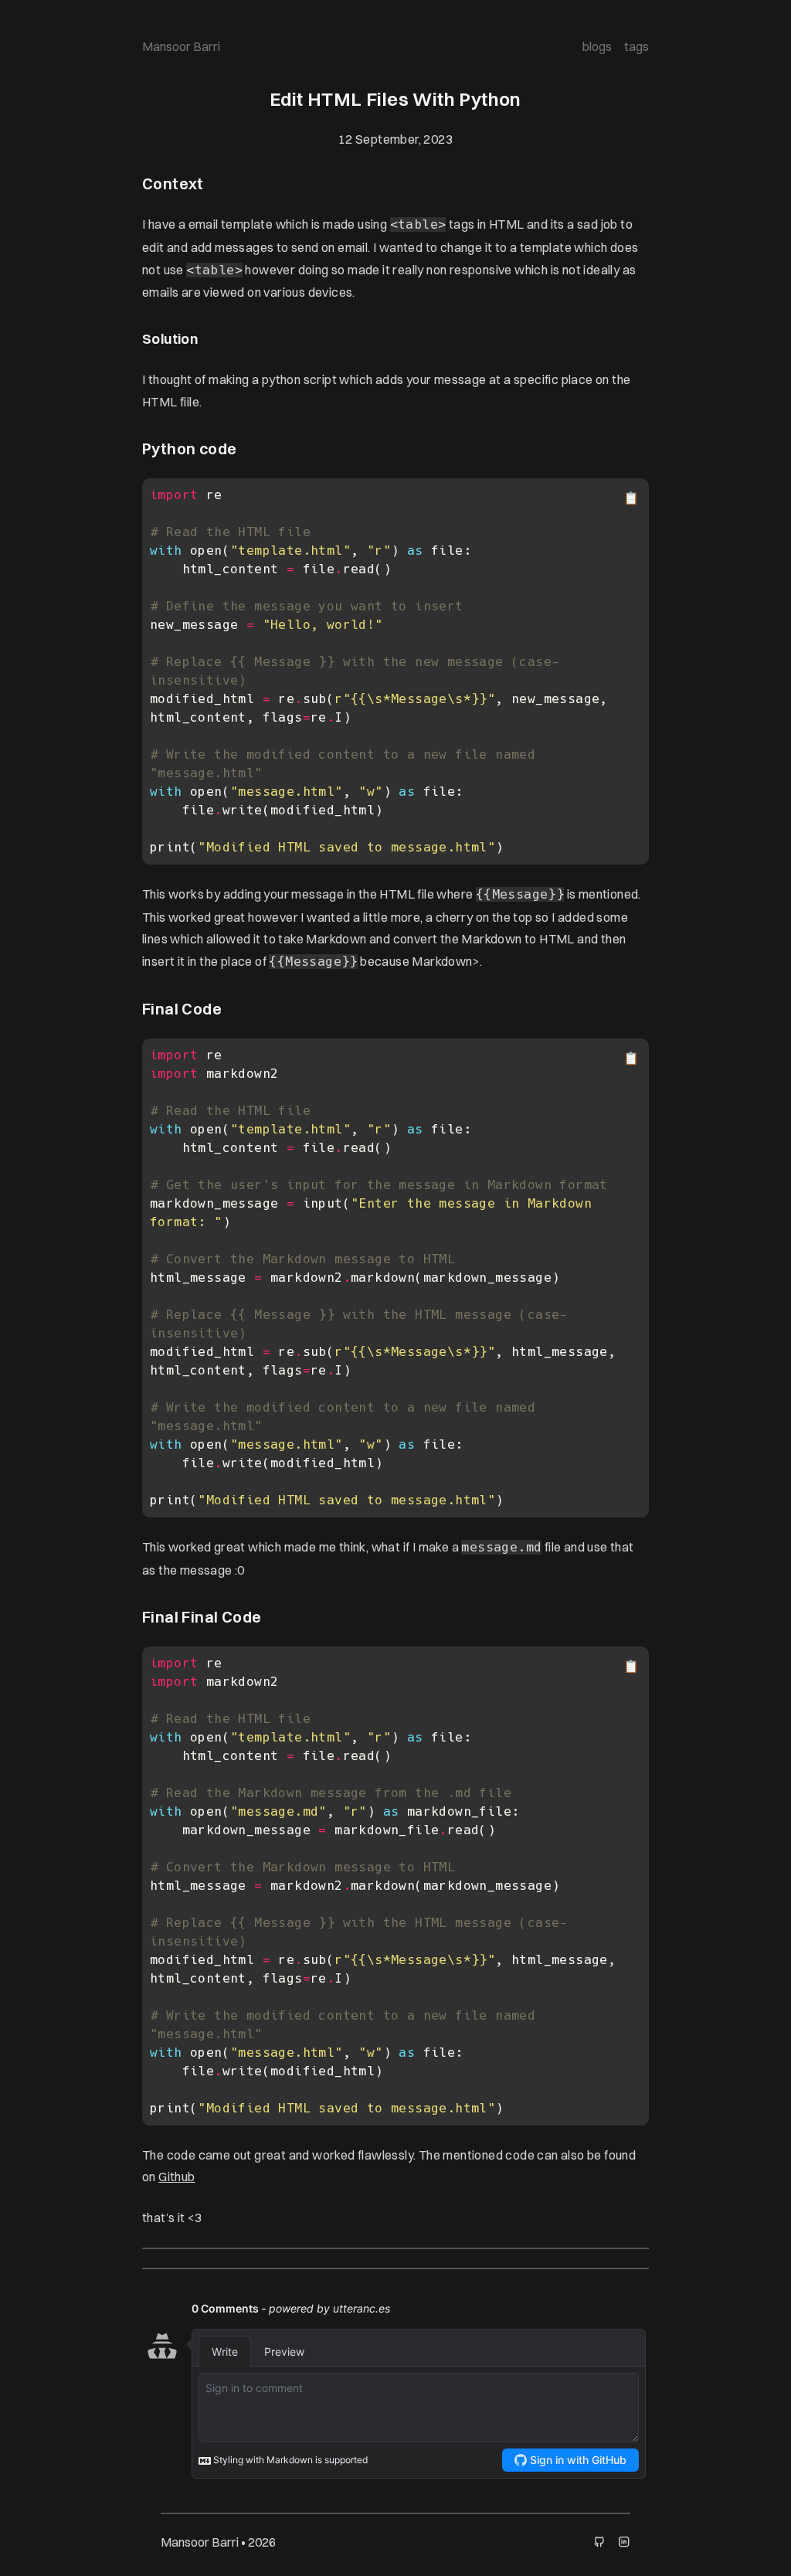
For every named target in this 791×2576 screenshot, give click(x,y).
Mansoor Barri (181, 46)
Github (177, 2177)
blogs (597, 46)
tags (637, 46)
